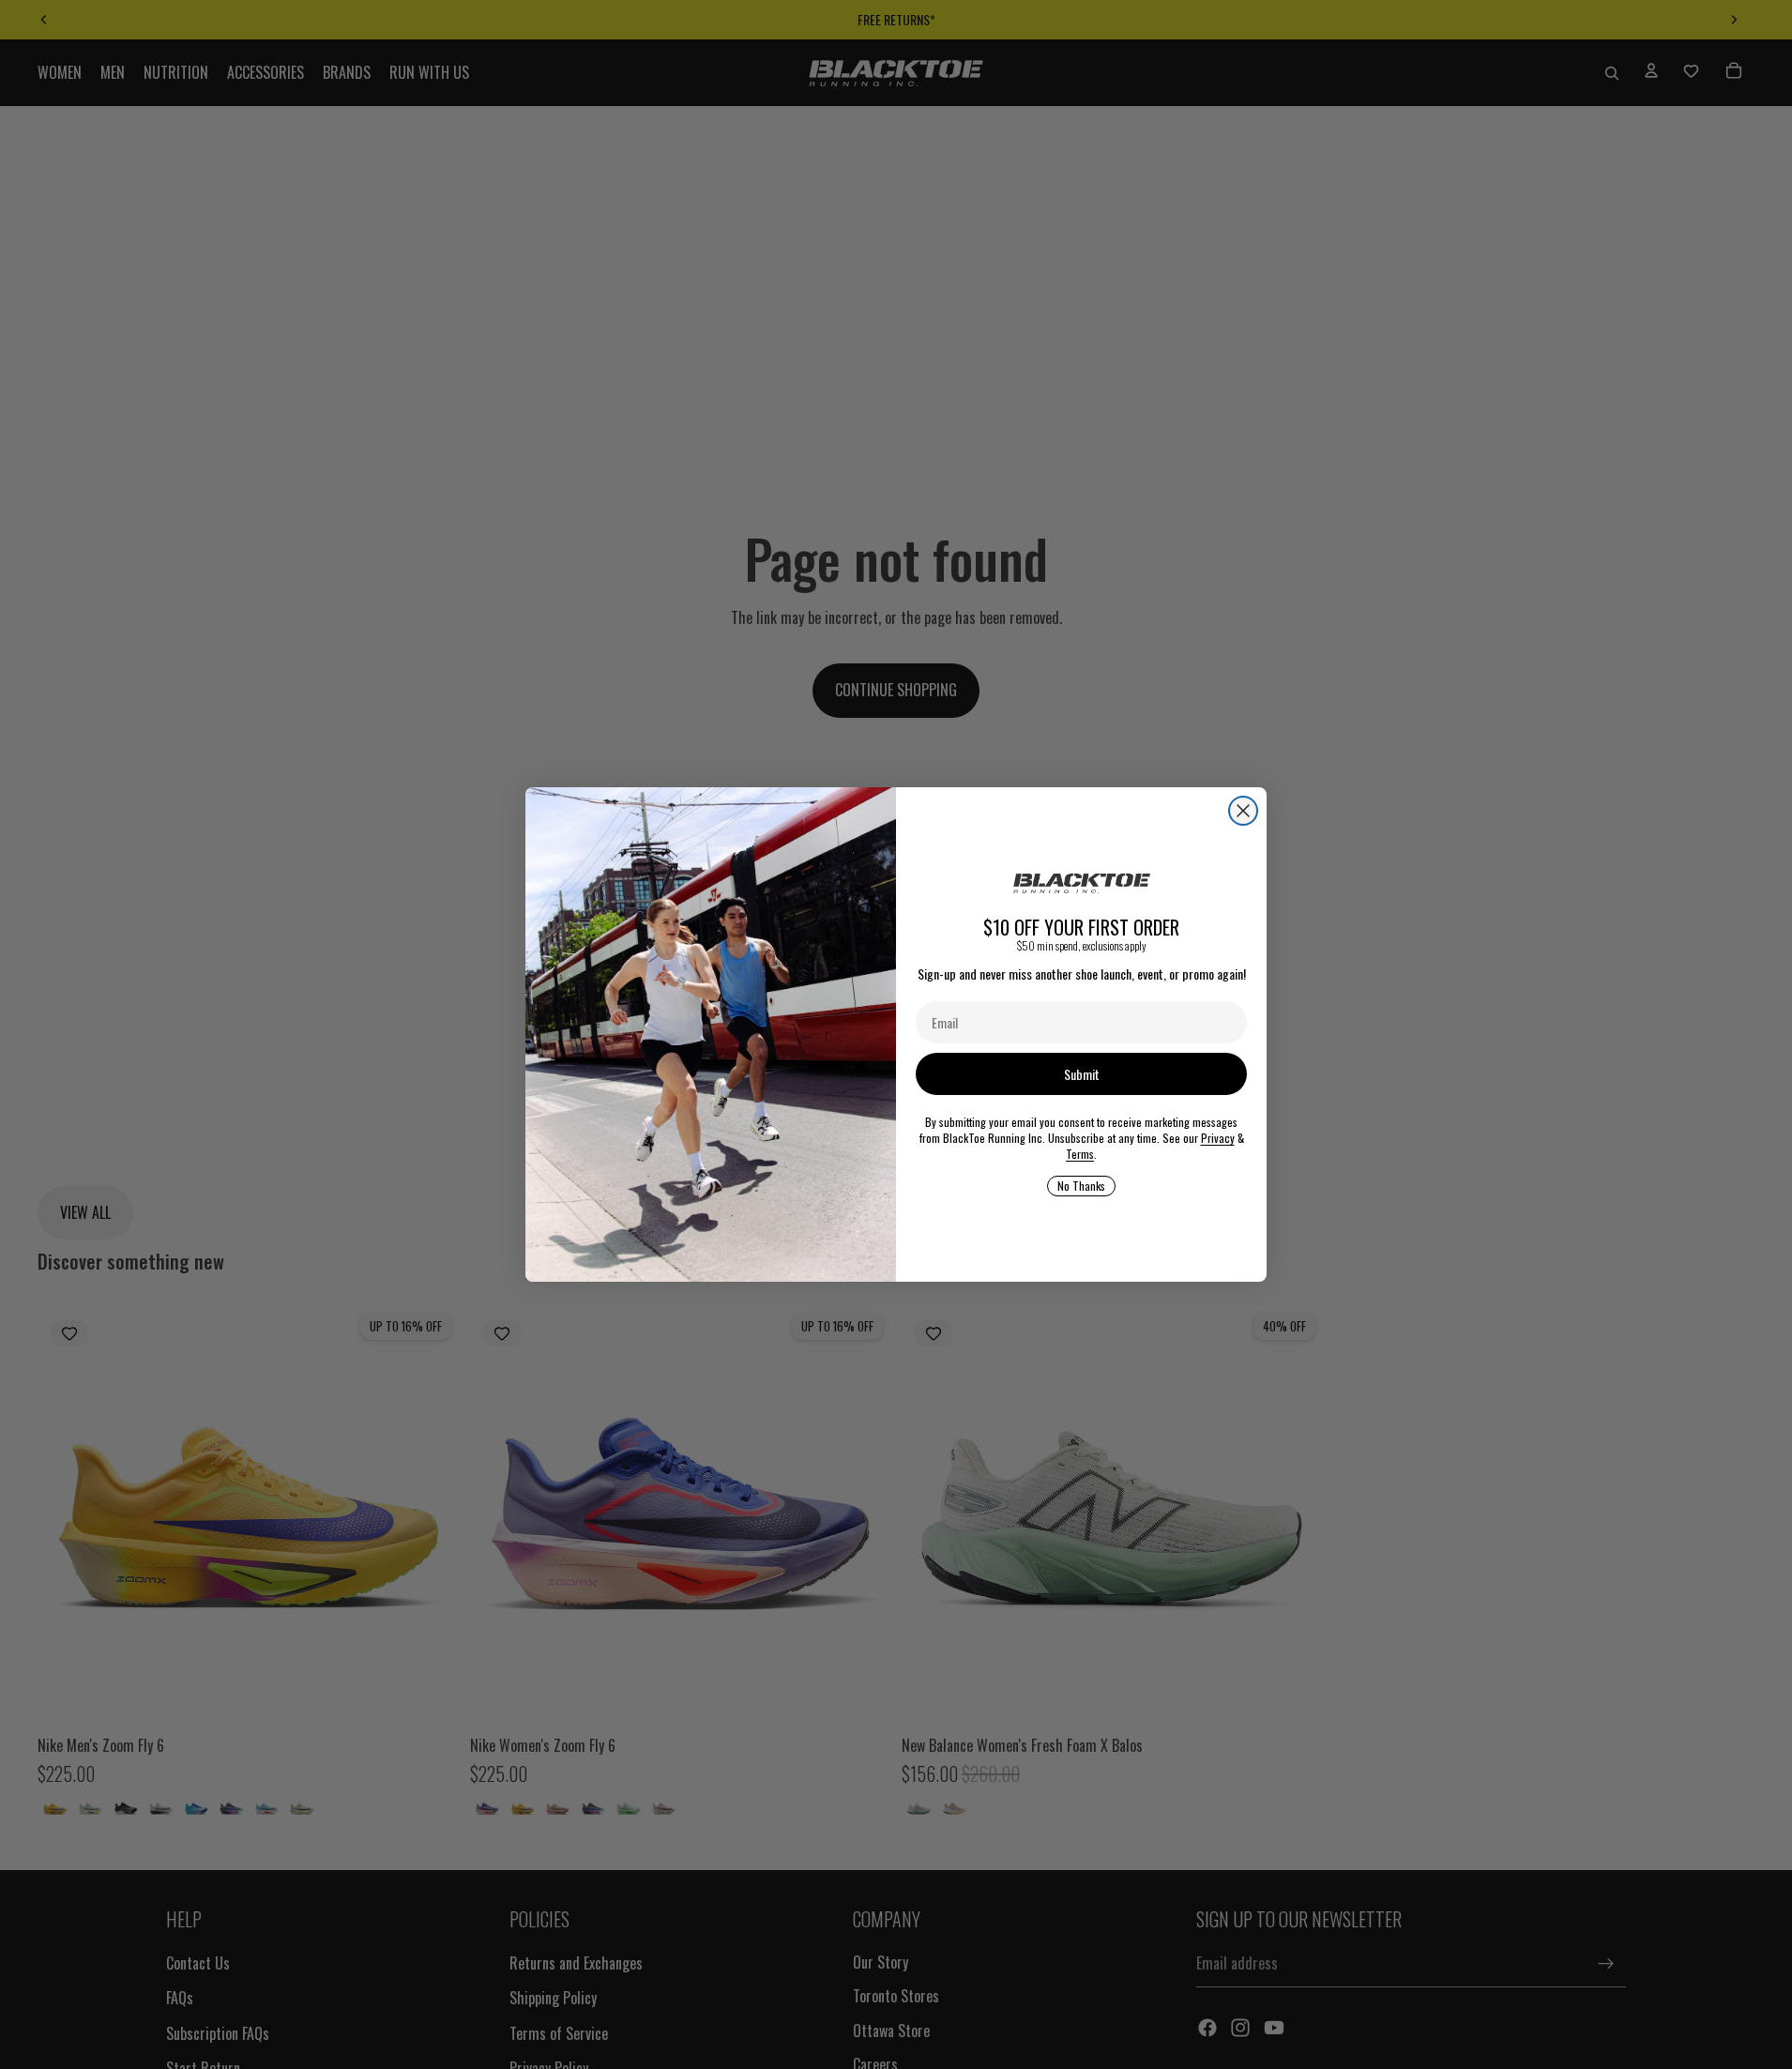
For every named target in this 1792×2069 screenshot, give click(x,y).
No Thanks (1081, 1186)
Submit (1082, 1074)
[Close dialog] (1243, 811)
